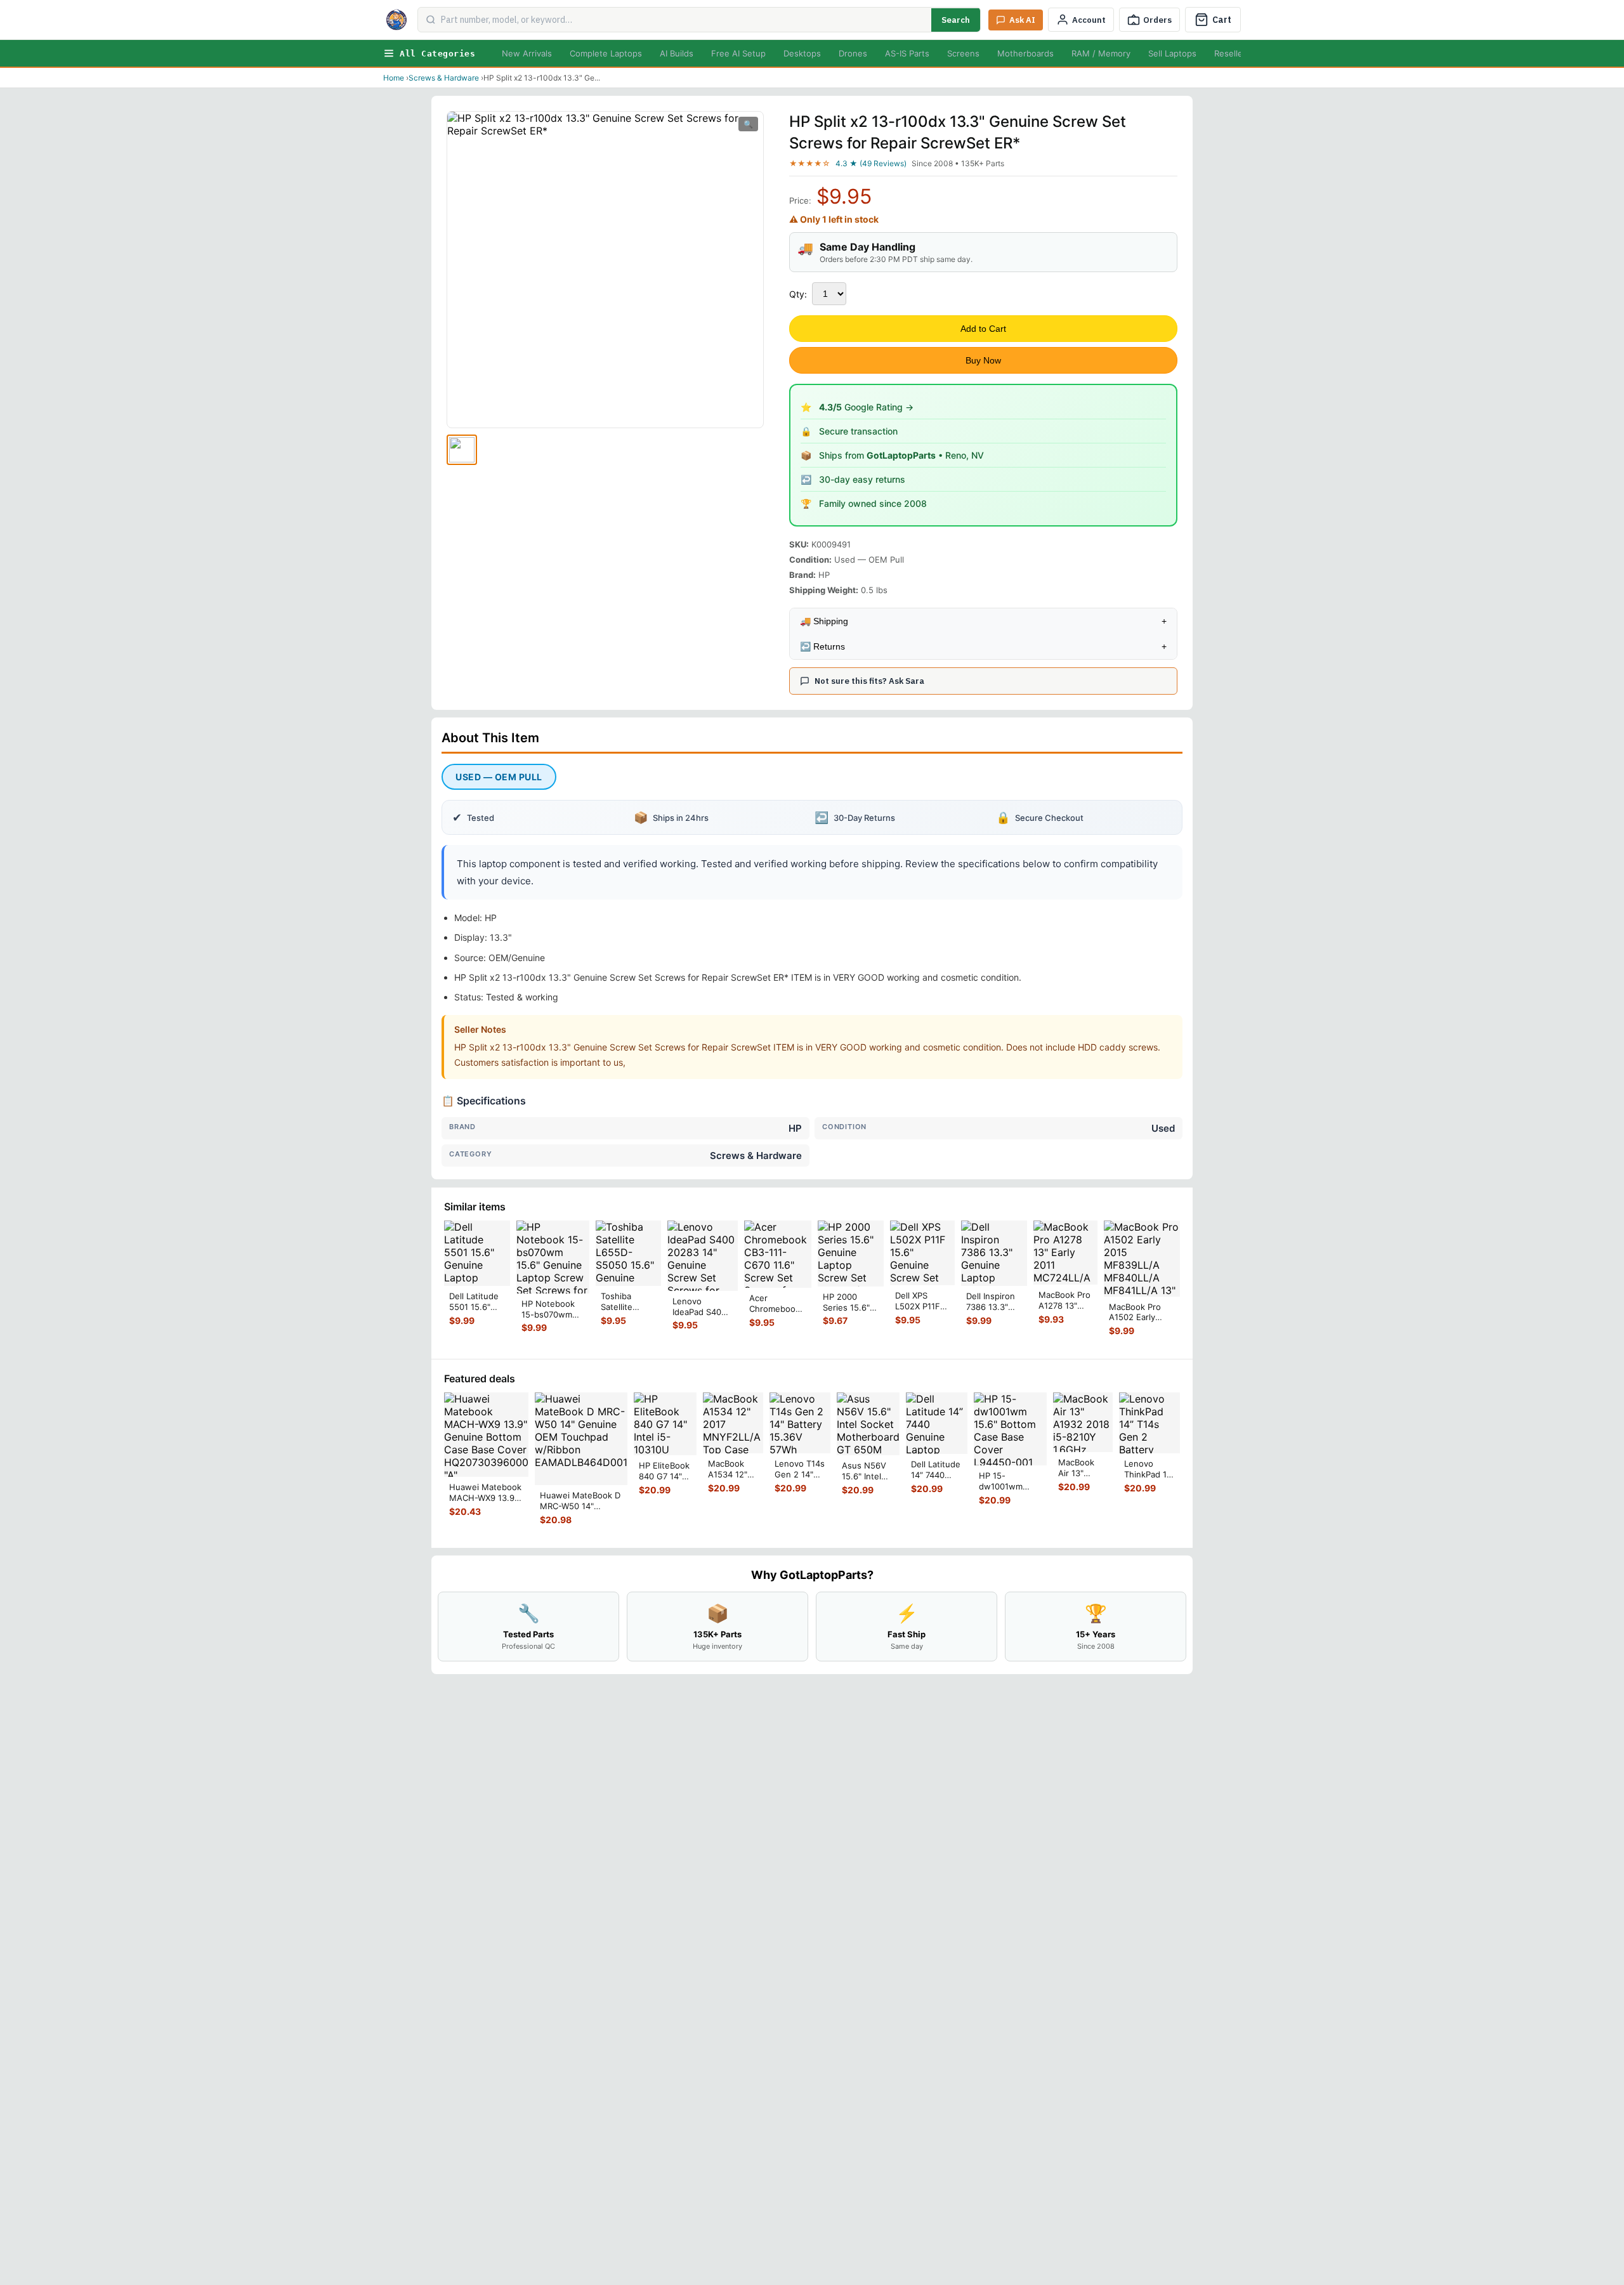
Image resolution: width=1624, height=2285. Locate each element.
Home (394, 78)
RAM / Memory (1101, 53)
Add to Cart (983, 329)
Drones (853, 53)
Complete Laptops (606, 53)
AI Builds (677, 53)
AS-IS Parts (907, 53)
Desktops (802, 53)
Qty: (798, 294)
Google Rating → (866, 407)
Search (956, 20)
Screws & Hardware (444, 78)
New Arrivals (527, 53)
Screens (963, 53)
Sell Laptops (1172, 53)
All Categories (437, 54)
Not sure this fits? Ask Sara (869, 681)
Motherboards (1025, 53)
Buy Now (983, 360)
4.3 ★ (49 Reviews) (871, 163)
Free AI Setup (738, 53)
